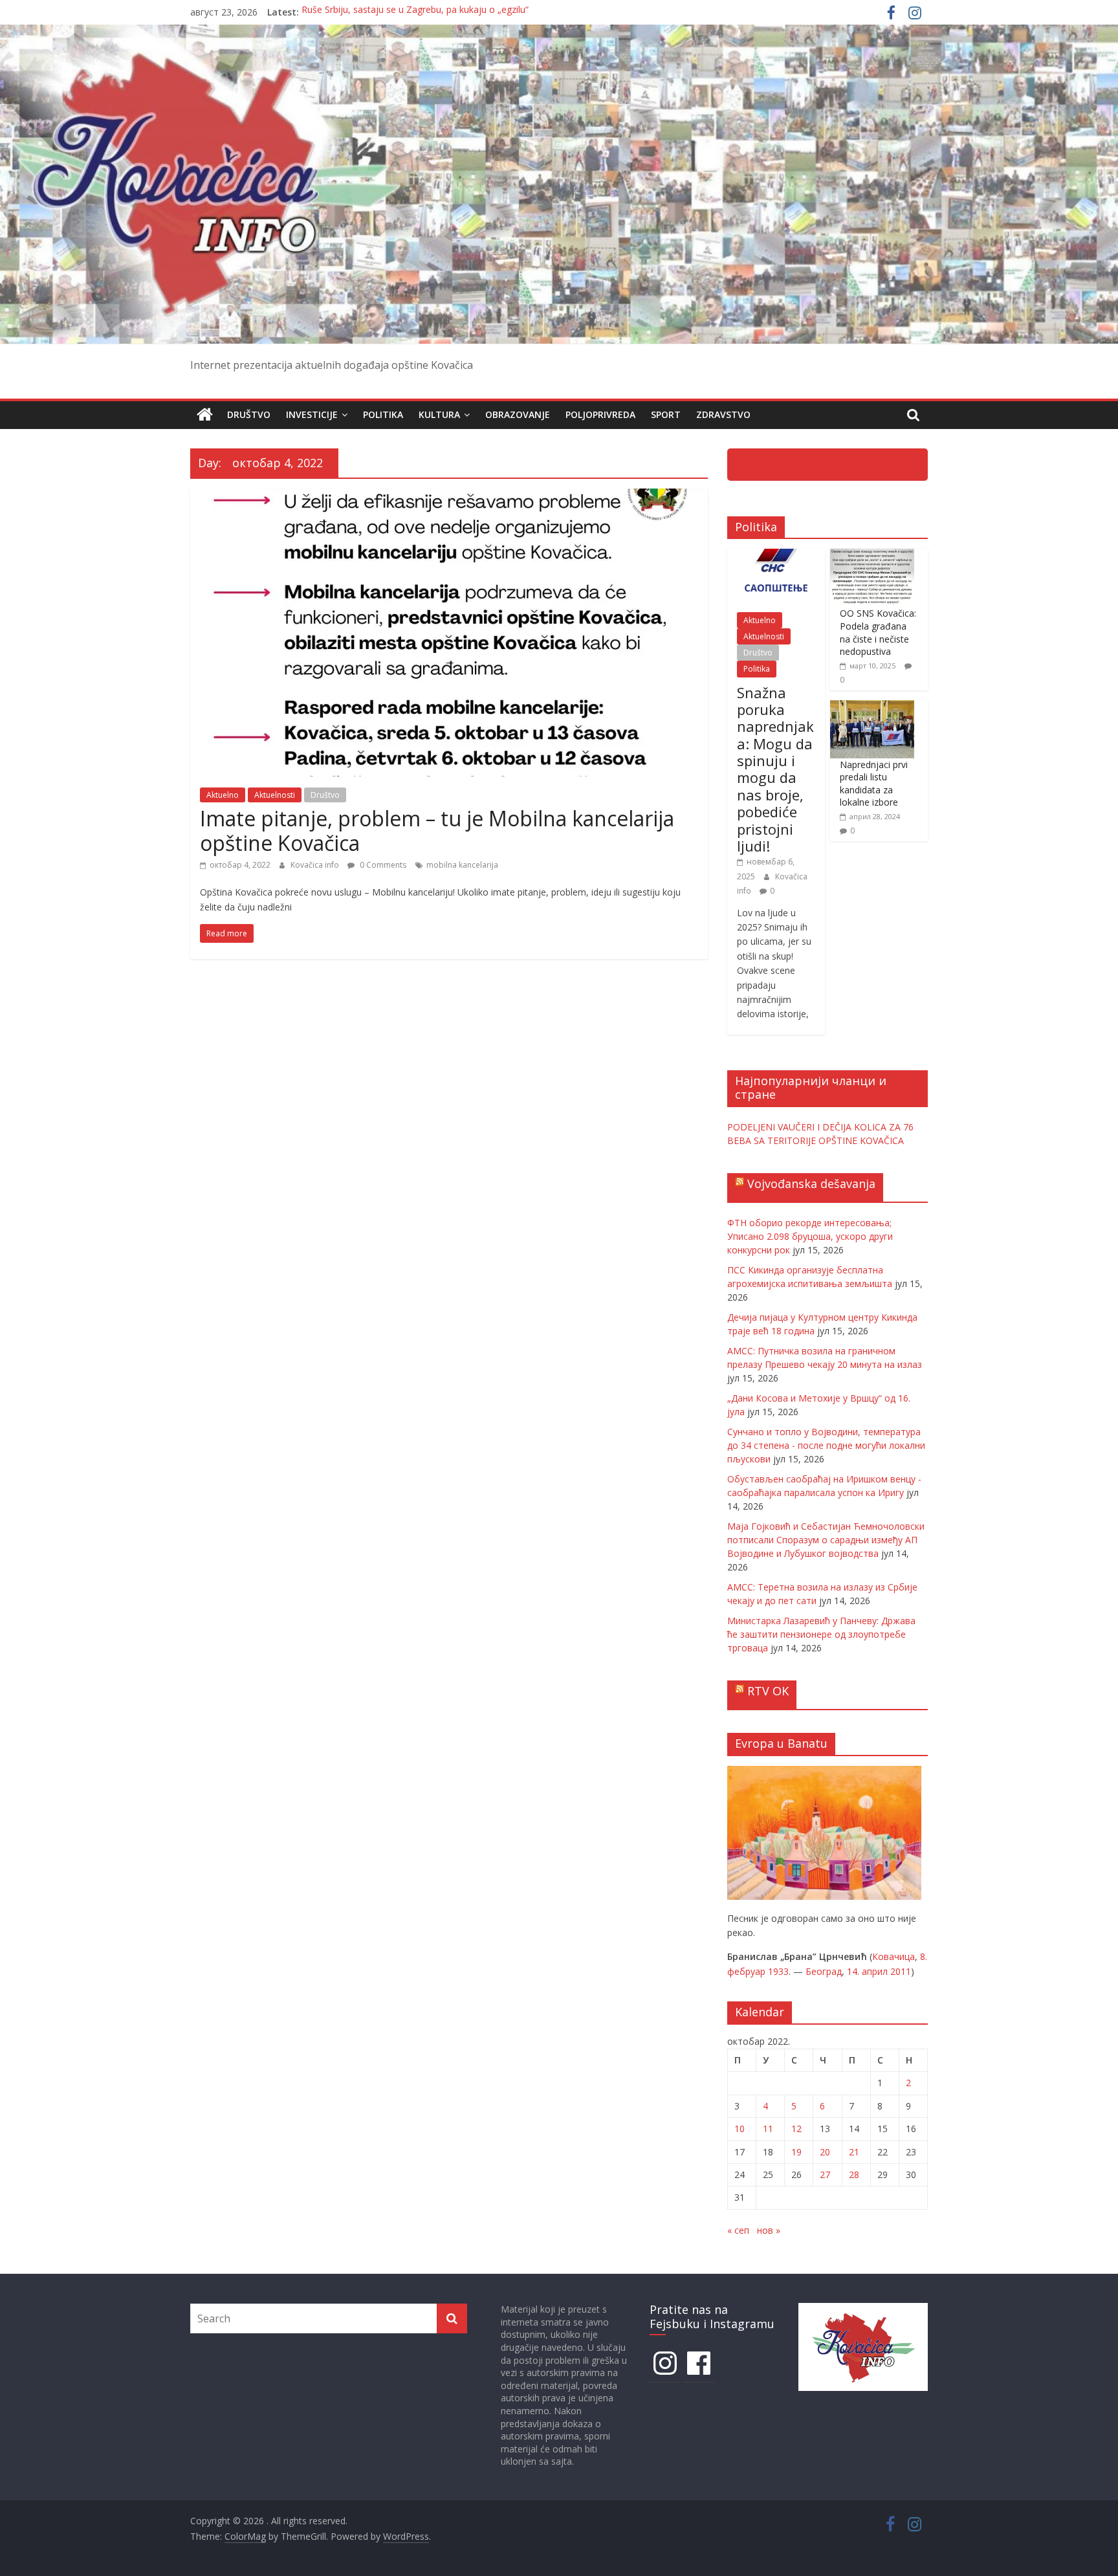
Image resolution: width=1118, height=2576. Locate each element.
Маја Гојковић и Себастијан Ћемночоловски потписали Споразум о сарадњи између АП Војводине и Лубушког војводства (826, 1540)
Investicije (312, 414)
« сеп (738, 2230)
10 (740, 2129)
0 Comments (382, 865)
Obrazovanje (518, 414)
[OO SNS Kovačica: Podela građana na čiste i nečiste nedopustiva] (872, 556)
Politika (383, 414)
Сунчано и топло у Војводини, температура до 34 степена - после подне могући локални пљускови (826, 1445)
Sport (666, 414)
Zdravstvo (723, 414)
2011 (901, 1971)
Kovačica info (316, 865)
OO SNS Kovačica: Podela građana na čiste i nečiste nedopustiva (878, 632)
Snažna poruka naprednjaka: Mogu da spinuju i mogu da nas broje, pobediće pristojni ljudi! (775, 769)
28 (854, 2174)
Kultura (439, 414)
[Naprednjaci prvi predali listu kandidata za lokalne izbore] (872, 707)
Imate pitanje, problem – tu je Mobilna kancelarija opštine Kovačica (437, 831)
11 (768, 2129)
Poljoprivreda (600, 414)
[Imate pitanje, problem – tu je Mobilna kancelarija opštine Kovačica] (449, 496)
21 (854, 2152)
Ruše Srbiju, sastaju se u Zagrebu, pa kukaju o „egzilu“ (415, 12)
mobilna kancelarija (462, 865)
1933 (778, 1971)
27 (825, 2174)
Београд (824, 1971)
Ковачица (893, 1956)
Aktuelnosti (275, 795)
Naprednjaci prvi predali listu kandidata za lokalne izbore (874, 784)
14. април (867, 1971)
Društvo (249, 414)
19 (796, 2152)
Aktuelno (223, 795)
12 (796, 2129)
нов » (769, 2230)
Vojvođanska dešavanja (811, 1183)
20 (825, 2152)
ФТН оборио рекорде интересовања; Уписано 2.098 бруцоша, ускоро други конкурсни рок (810, 1236)
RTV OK (768, 1691)
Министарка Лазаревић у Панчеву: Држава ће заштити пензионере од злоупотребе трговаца (821, 1634)
